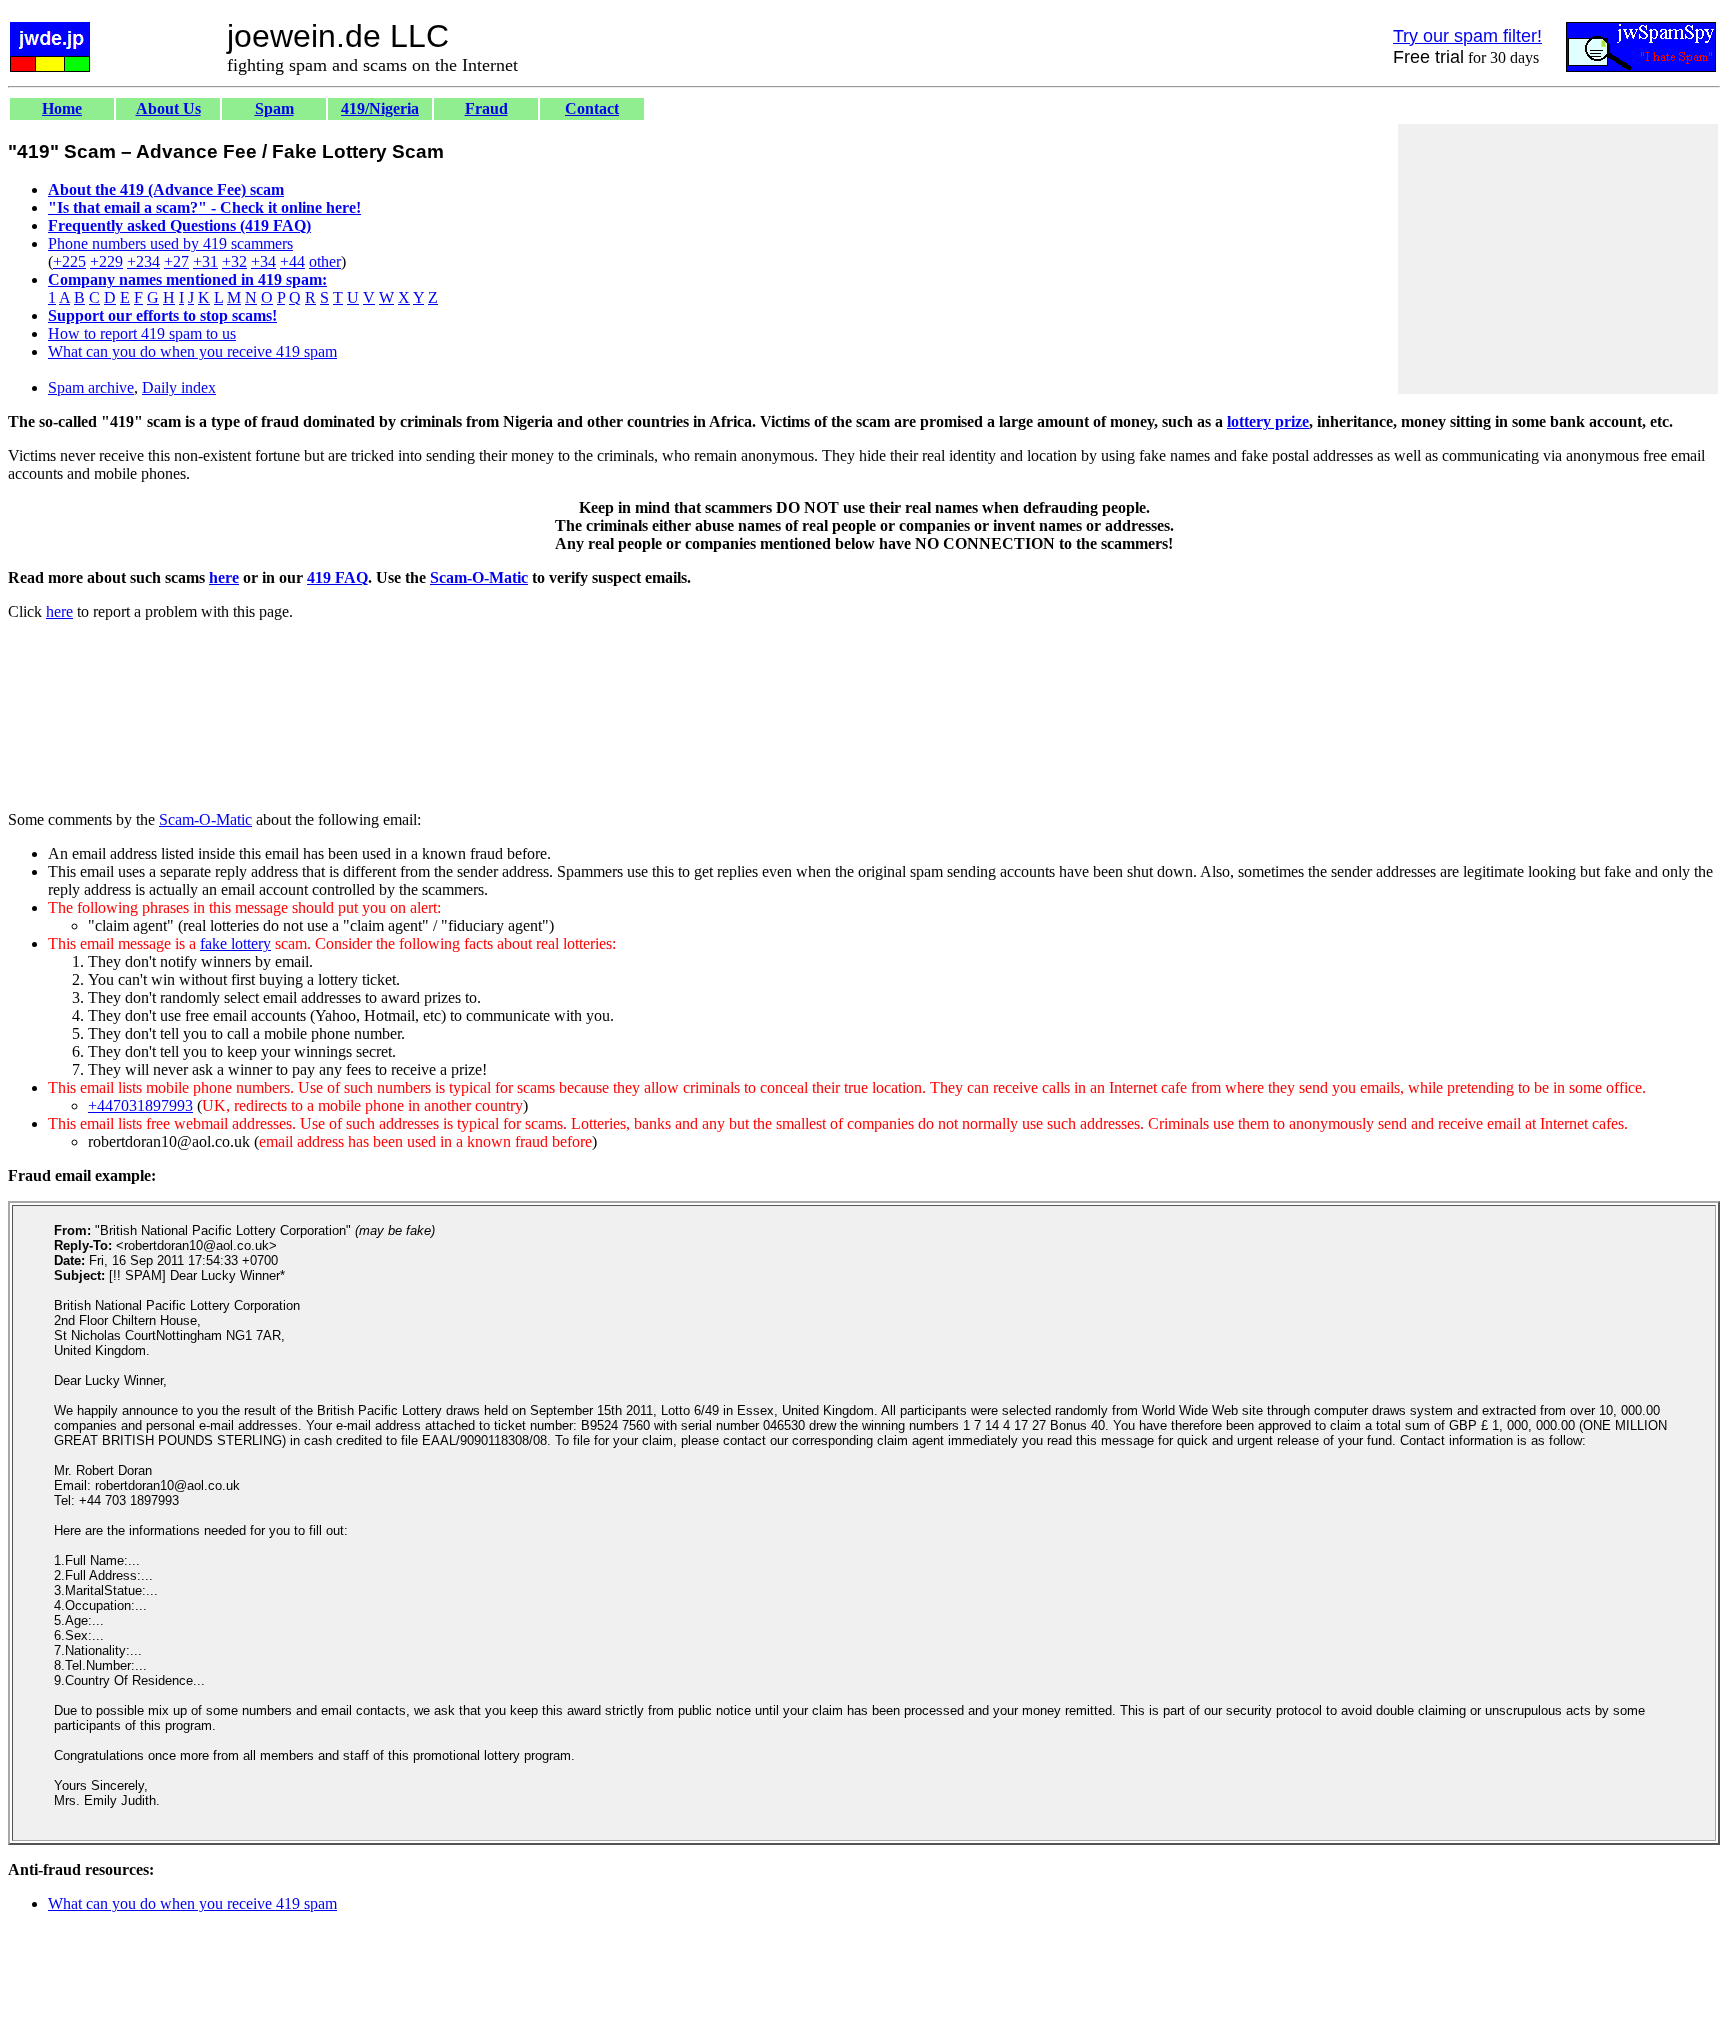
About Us (168, 108)
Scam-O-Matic (479, 577)
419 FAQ (337, 577)
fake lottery (235, 943)
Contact (592, 108)
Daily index (179, 387)
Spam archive (91, 387)
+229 (106, 261)
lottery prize (1268, 421)
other (325, 261)
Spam (274, 108)
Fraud (486, 108)
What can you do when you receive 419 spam (192, 351)
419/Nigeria (380, 108)
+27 (176, 261)
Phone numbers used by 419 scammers (170, 243)
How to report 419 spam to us (142, 333)
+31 (205, 261)
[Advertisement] (1558, 259)
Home (62, 108)
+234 (143, 261)
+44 (292, 261)
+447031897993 (140, 1105)
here (224, 577)
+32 (234, 261)
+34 (263, 261)
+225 (69, 261)
